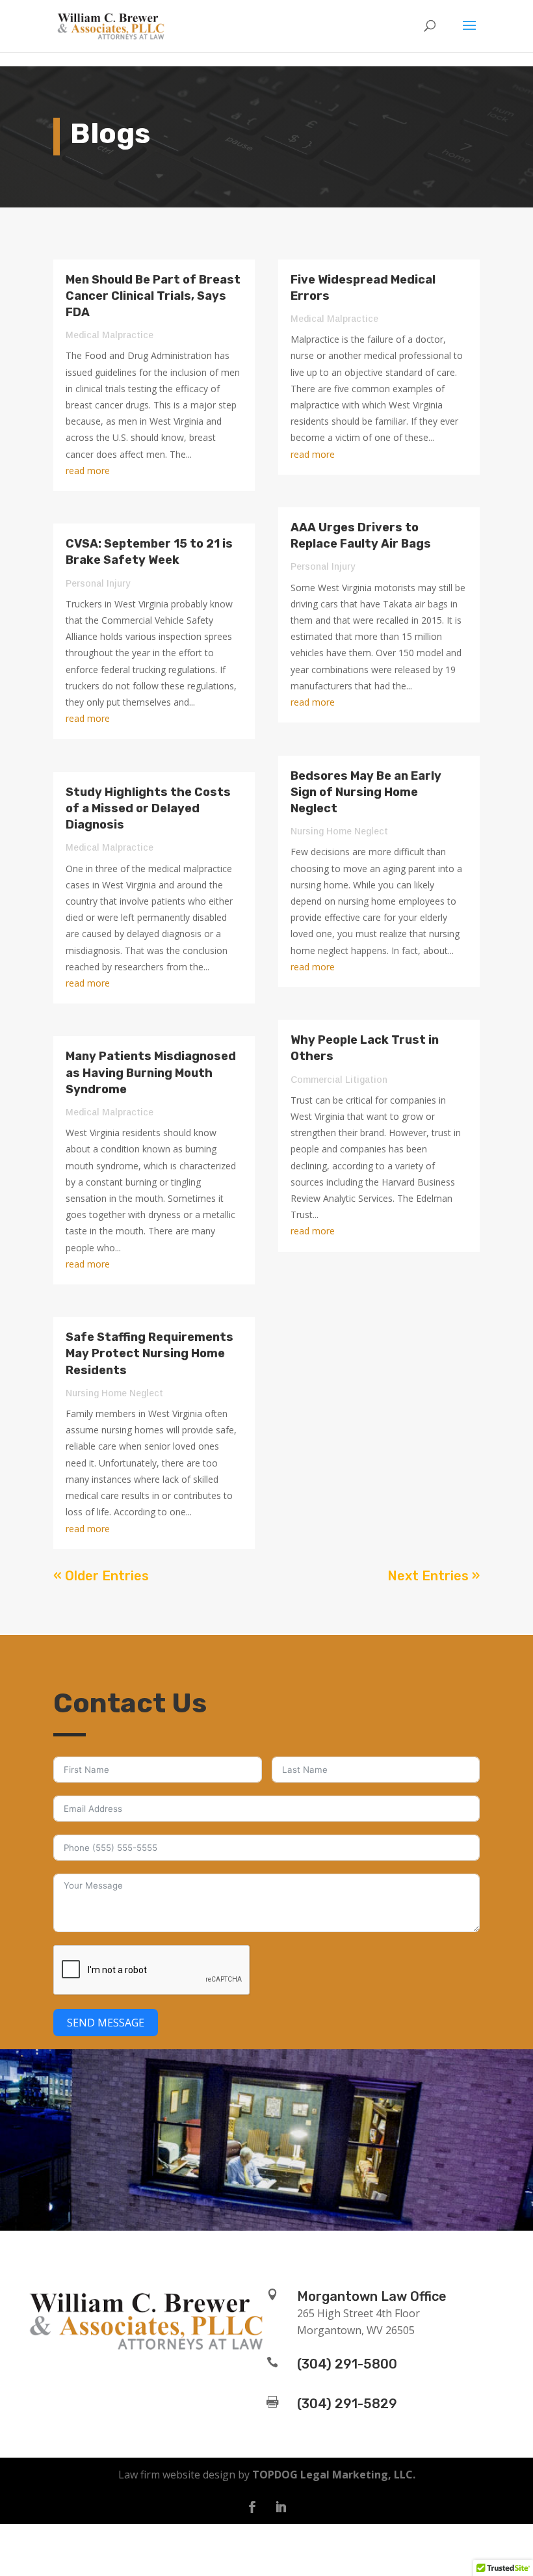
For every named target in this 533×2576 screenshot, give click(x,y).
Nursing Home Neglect (114, 1393)
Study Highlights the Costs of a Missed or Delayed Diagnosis (148, 808)
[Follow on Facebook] (252, 2507)
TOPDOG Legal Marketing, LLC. (334, 2475)
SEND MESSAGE (106, 2023)
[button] (469, 34)
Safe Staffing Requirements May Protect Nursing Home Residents (149, 1353)
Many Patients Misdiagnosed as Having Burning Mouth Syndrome (151, 1072)
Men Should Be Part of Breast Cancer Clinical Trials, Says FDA (153, 296)
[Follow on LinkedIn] (281, 2507)
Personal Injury (98, 583)
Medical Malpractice (110, 335)
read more (88, 471)
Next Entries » (434, 1576)
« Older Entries (101, 1576)
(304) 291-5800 (347, 2364)
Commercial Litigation (339, 1080)
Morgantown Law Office (372, 2296)
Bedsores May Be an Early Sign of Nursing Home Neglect (366, 792)
